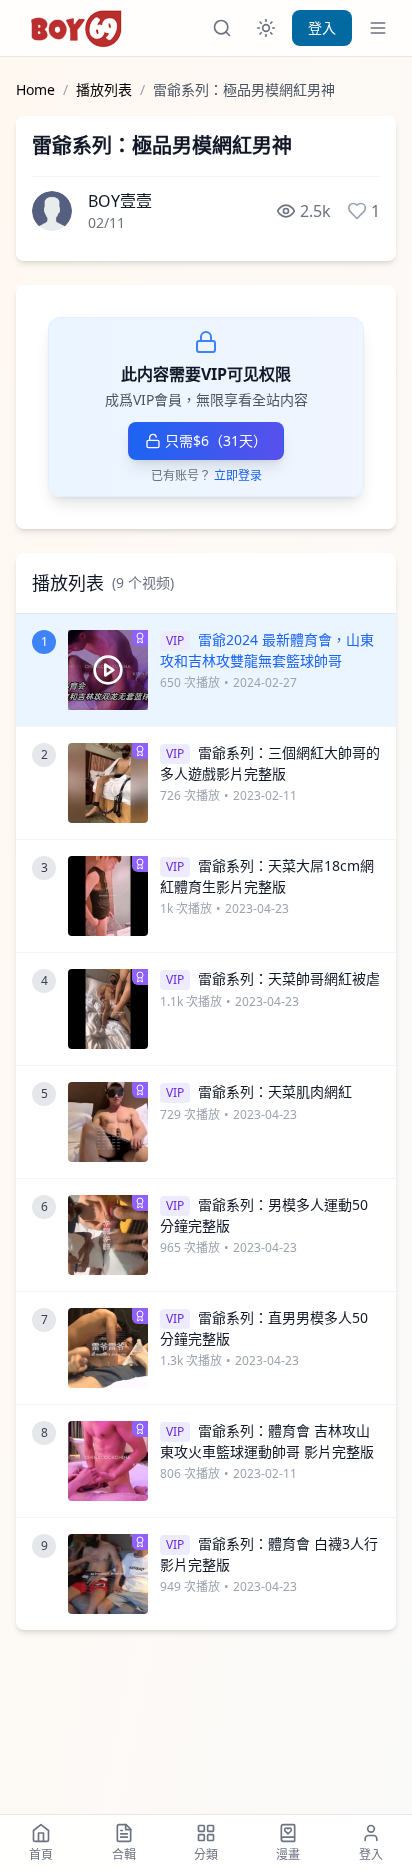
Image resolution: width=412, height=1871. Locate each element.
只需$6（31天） (216, 440)
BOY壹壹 (120, 201)
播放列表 (104, 89)
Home (35, 89)
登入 (322, 27)
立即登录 (238, 475)
